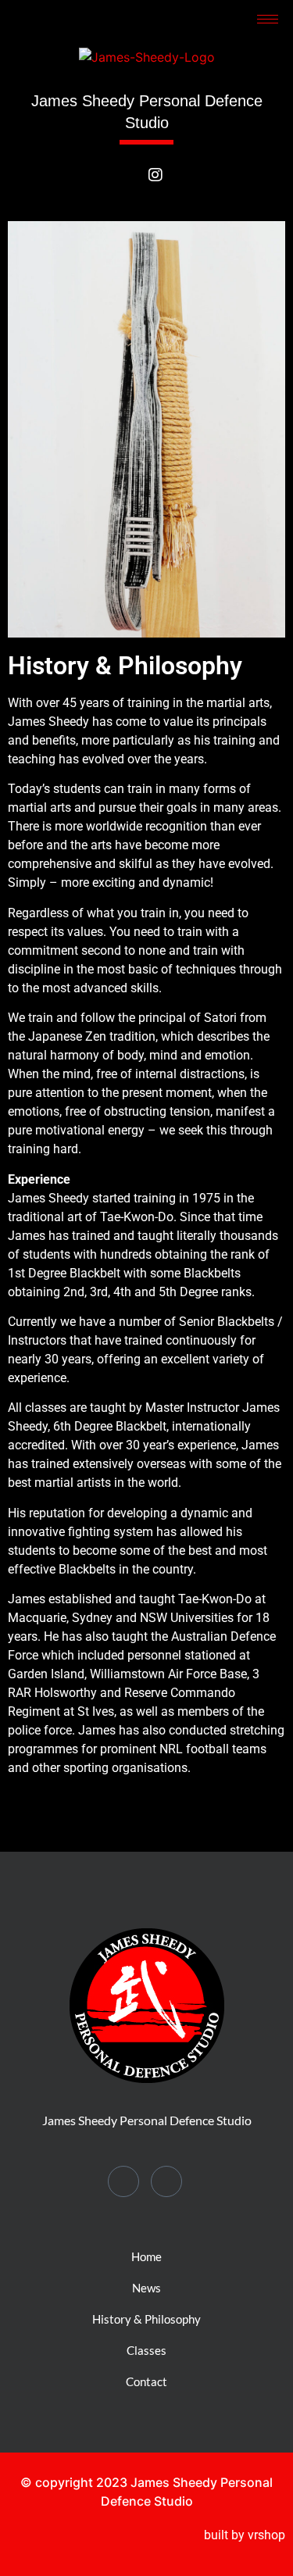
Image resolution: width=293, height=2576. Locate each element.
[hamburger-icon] (268, 19)
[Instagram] (164, 183)
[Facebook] (129, 190)
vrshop (266, 2535)
